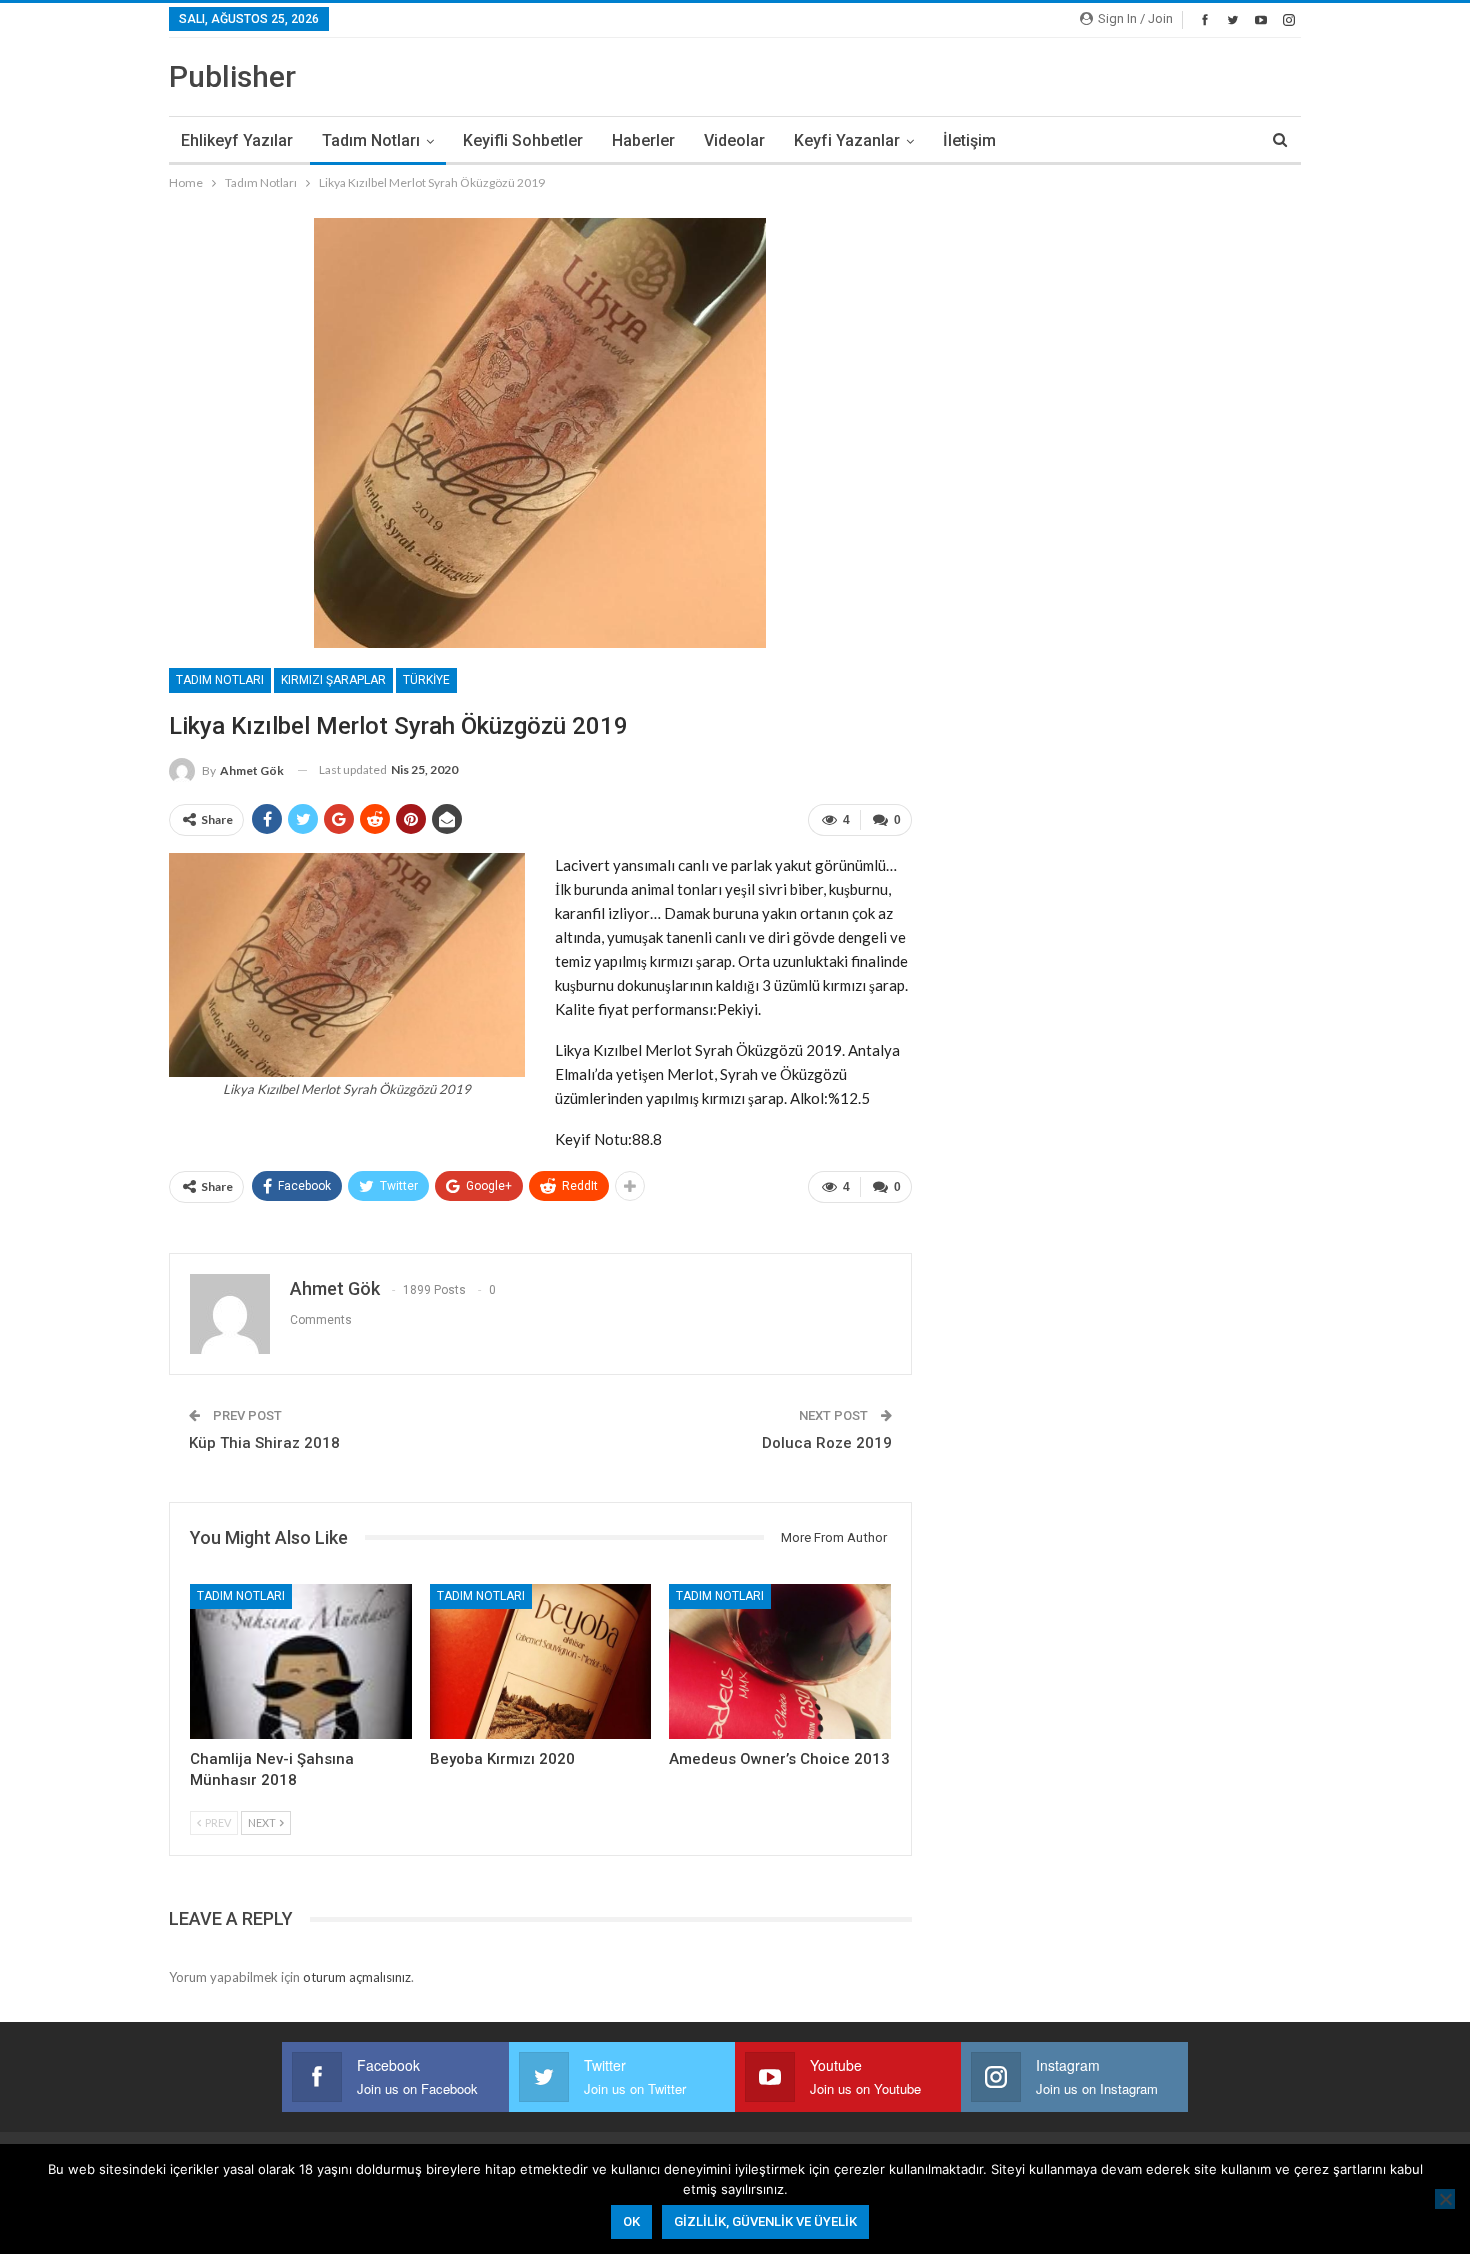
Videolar (734, 140)
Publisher (232, 76)
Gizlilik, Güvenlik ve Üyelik (765, 2221)
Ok (631, 2221)
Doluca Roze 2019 (827, 1443)
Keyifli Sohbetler (523, 140)
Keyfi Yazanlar (847, 140)
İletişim (969, 140)
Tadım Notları (371, 140)
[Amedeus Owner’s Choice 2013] (780, 1661)
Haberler (643, 140)
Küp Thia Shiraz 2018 (264, 1443)
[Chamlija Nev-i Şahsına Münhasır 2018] (301, 1661)
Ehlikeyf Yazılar (237, 140)
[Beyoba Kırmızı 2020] (541, 1661)
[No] (1445, 2199)
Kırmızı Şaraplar (333, 680)
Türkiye (426, 680)
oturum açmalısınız (357, 1977)
